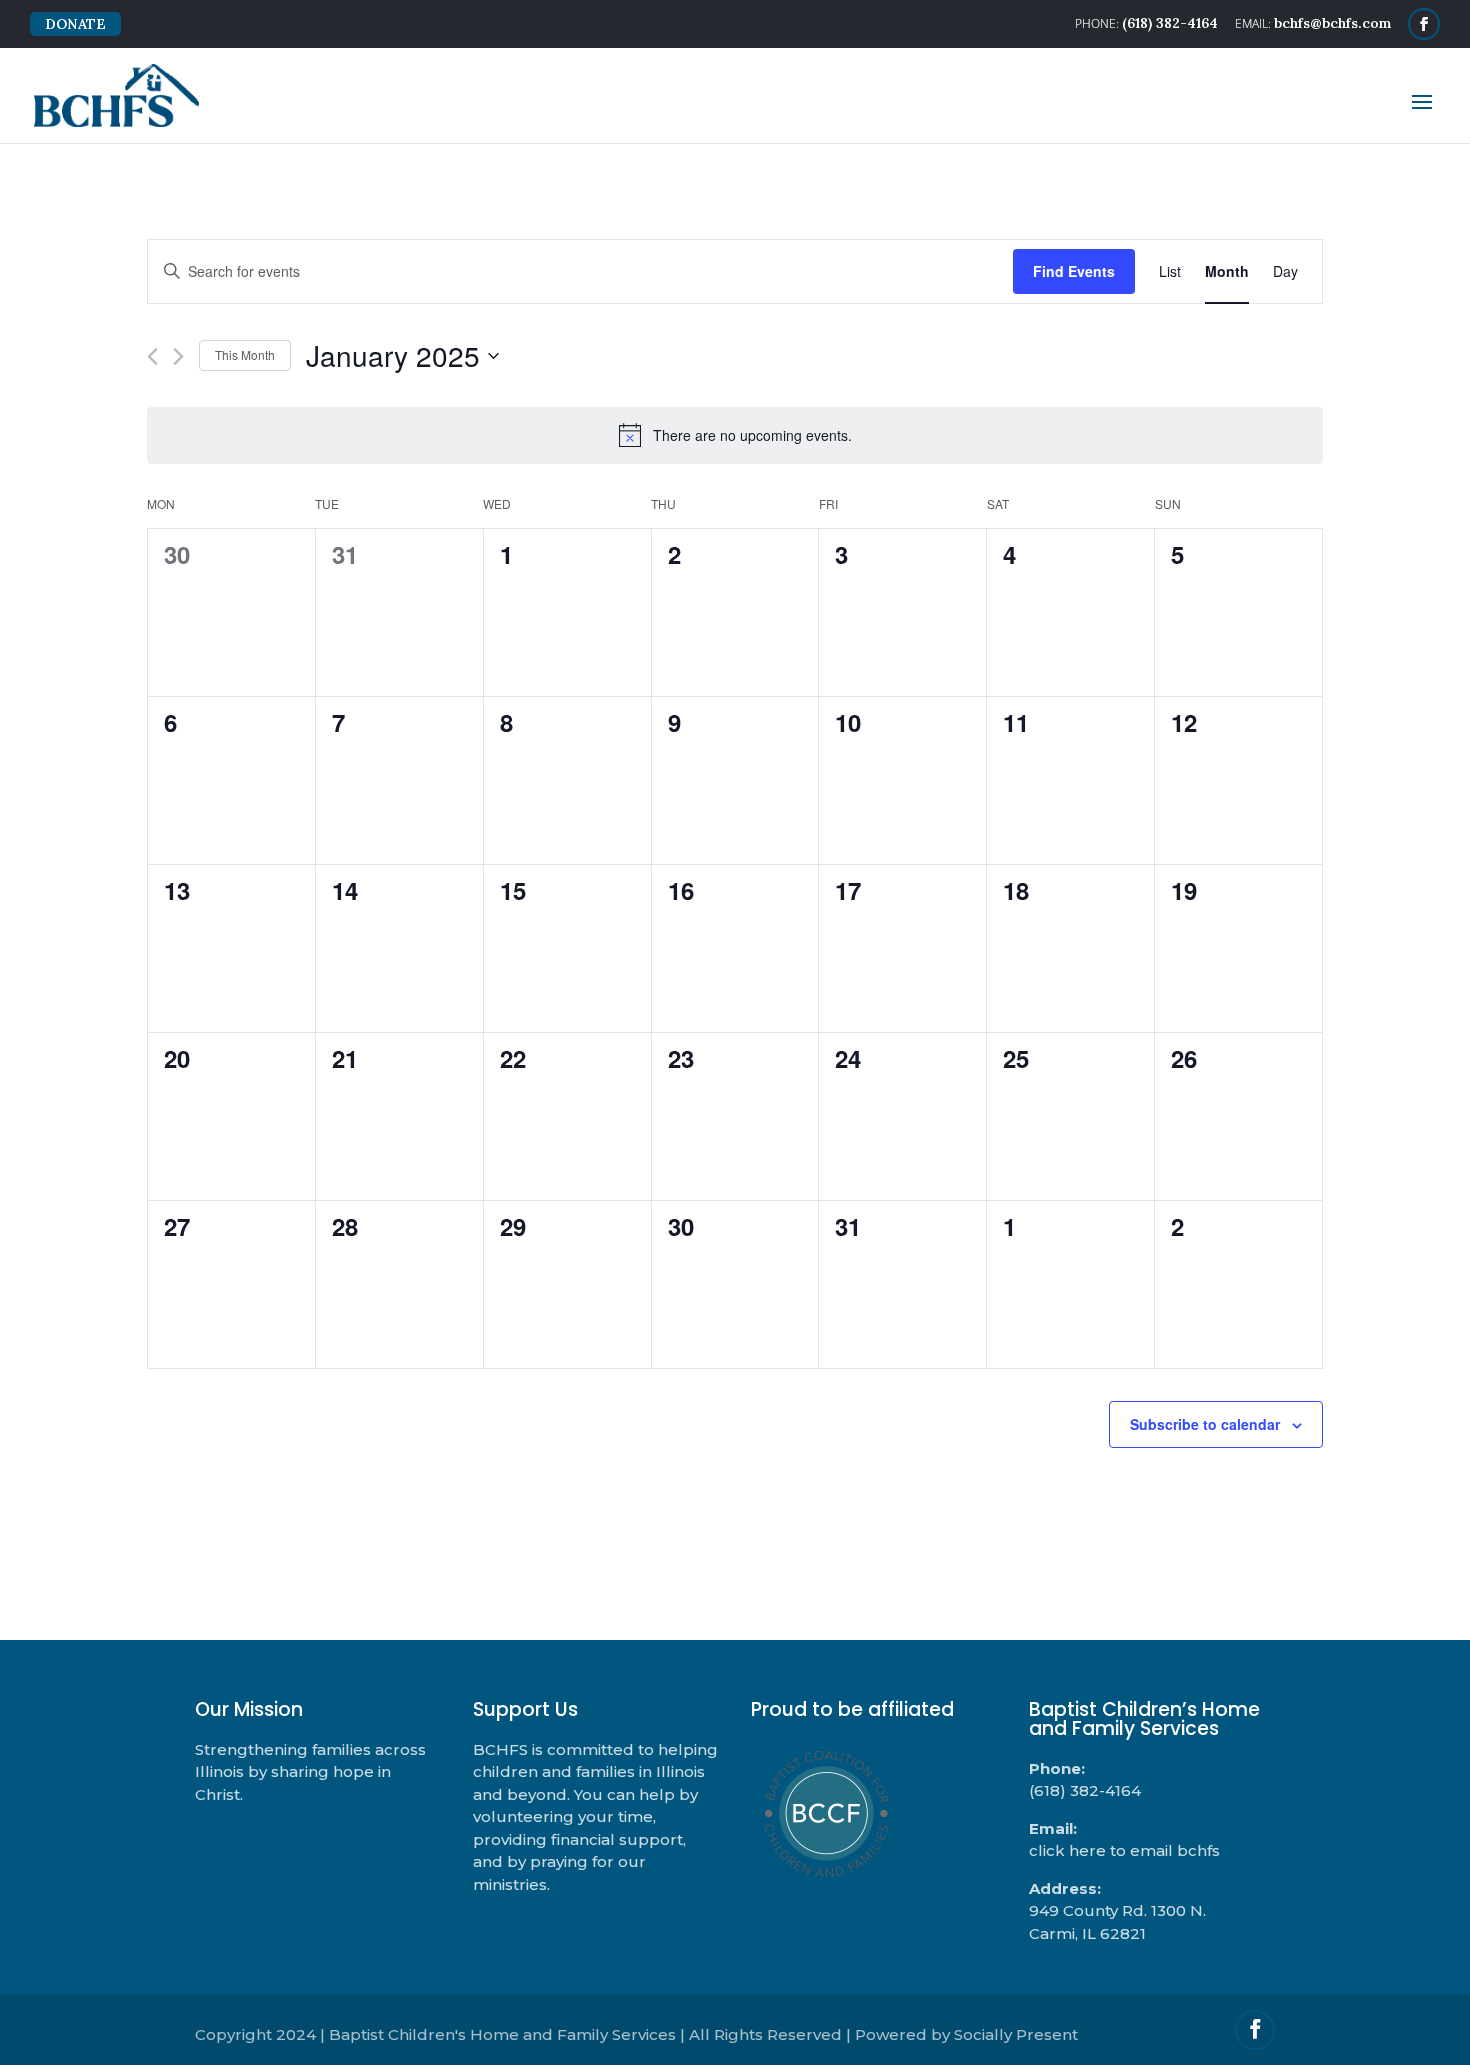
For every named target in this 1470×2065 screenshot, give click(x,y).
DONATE (75, 24)
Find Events (1074, 271)
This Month (245, 354)
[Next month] (178, 356)
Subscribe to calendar (1205, 1424)
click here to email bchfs (1124, 1850)
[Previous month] (152, 356)
